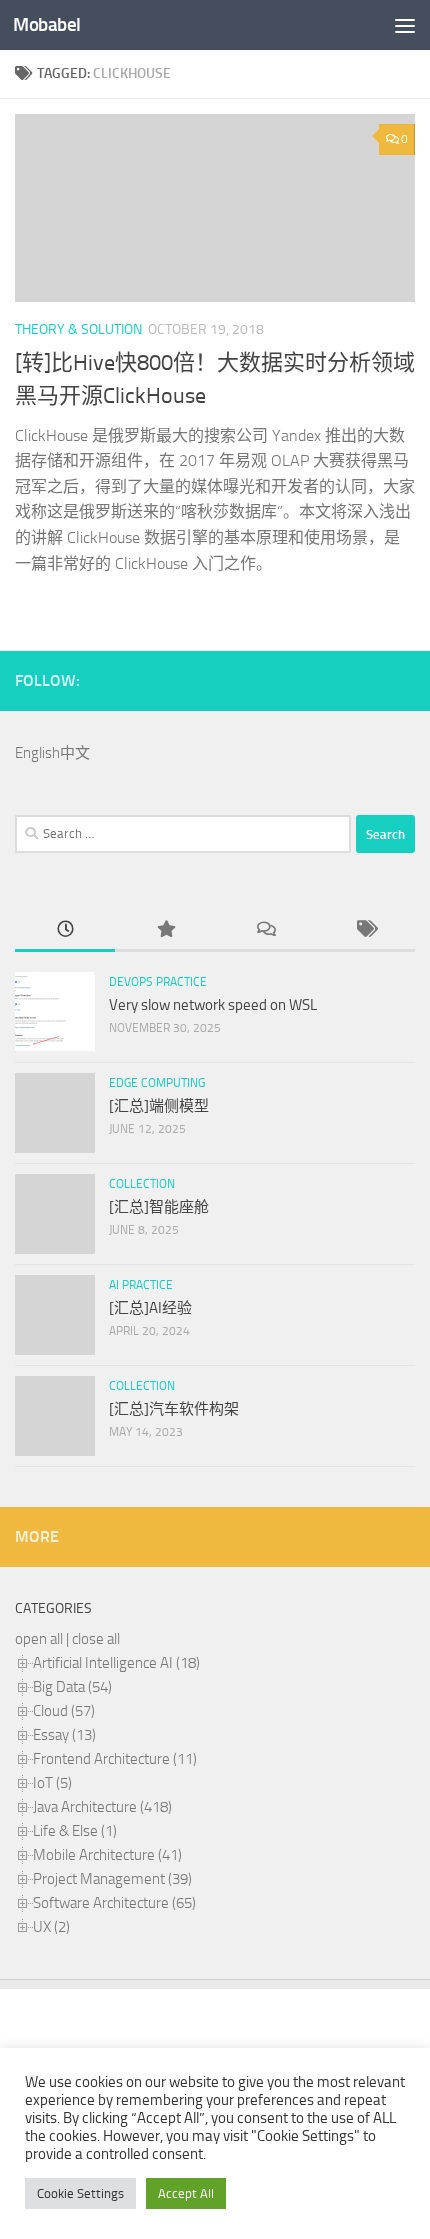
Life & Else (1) (75, 1831)
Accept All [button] (186, 2193)
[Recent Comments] (265, 930)
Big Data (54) (72, 1687)
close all (96, 1639)
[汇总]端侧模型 (159, 1106)
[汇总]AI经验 (150, 1308)
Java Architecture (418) (102, 1807)
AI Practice (141, 1285)
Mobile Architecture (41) (107, 1855)
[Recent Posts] (65, 930)
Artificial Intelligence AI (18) (116, 1663)
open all (39, 1639)
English (37, 753)
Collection (142, 1184)
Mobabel (47, 24)
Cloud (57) (64, 1711)
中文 (75, 753)
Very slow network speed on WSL (213, 1005)
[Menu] (405, 25)
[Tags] (365, 930)
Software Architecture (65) (114, 1903)
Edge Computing (157, 1083)
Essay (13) (64, 1735)
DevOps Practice (158, 982)
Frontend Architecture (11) (115, 1759)
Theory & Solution (78, 329)
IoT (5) (52, 1783)
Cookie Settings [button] (80, 2193)
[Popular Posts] (165, 930)
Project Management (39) (112, 1879)
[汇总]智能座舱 (159, 1207)
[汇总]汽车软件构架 (174, 1409)
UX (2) (51, 1927)
